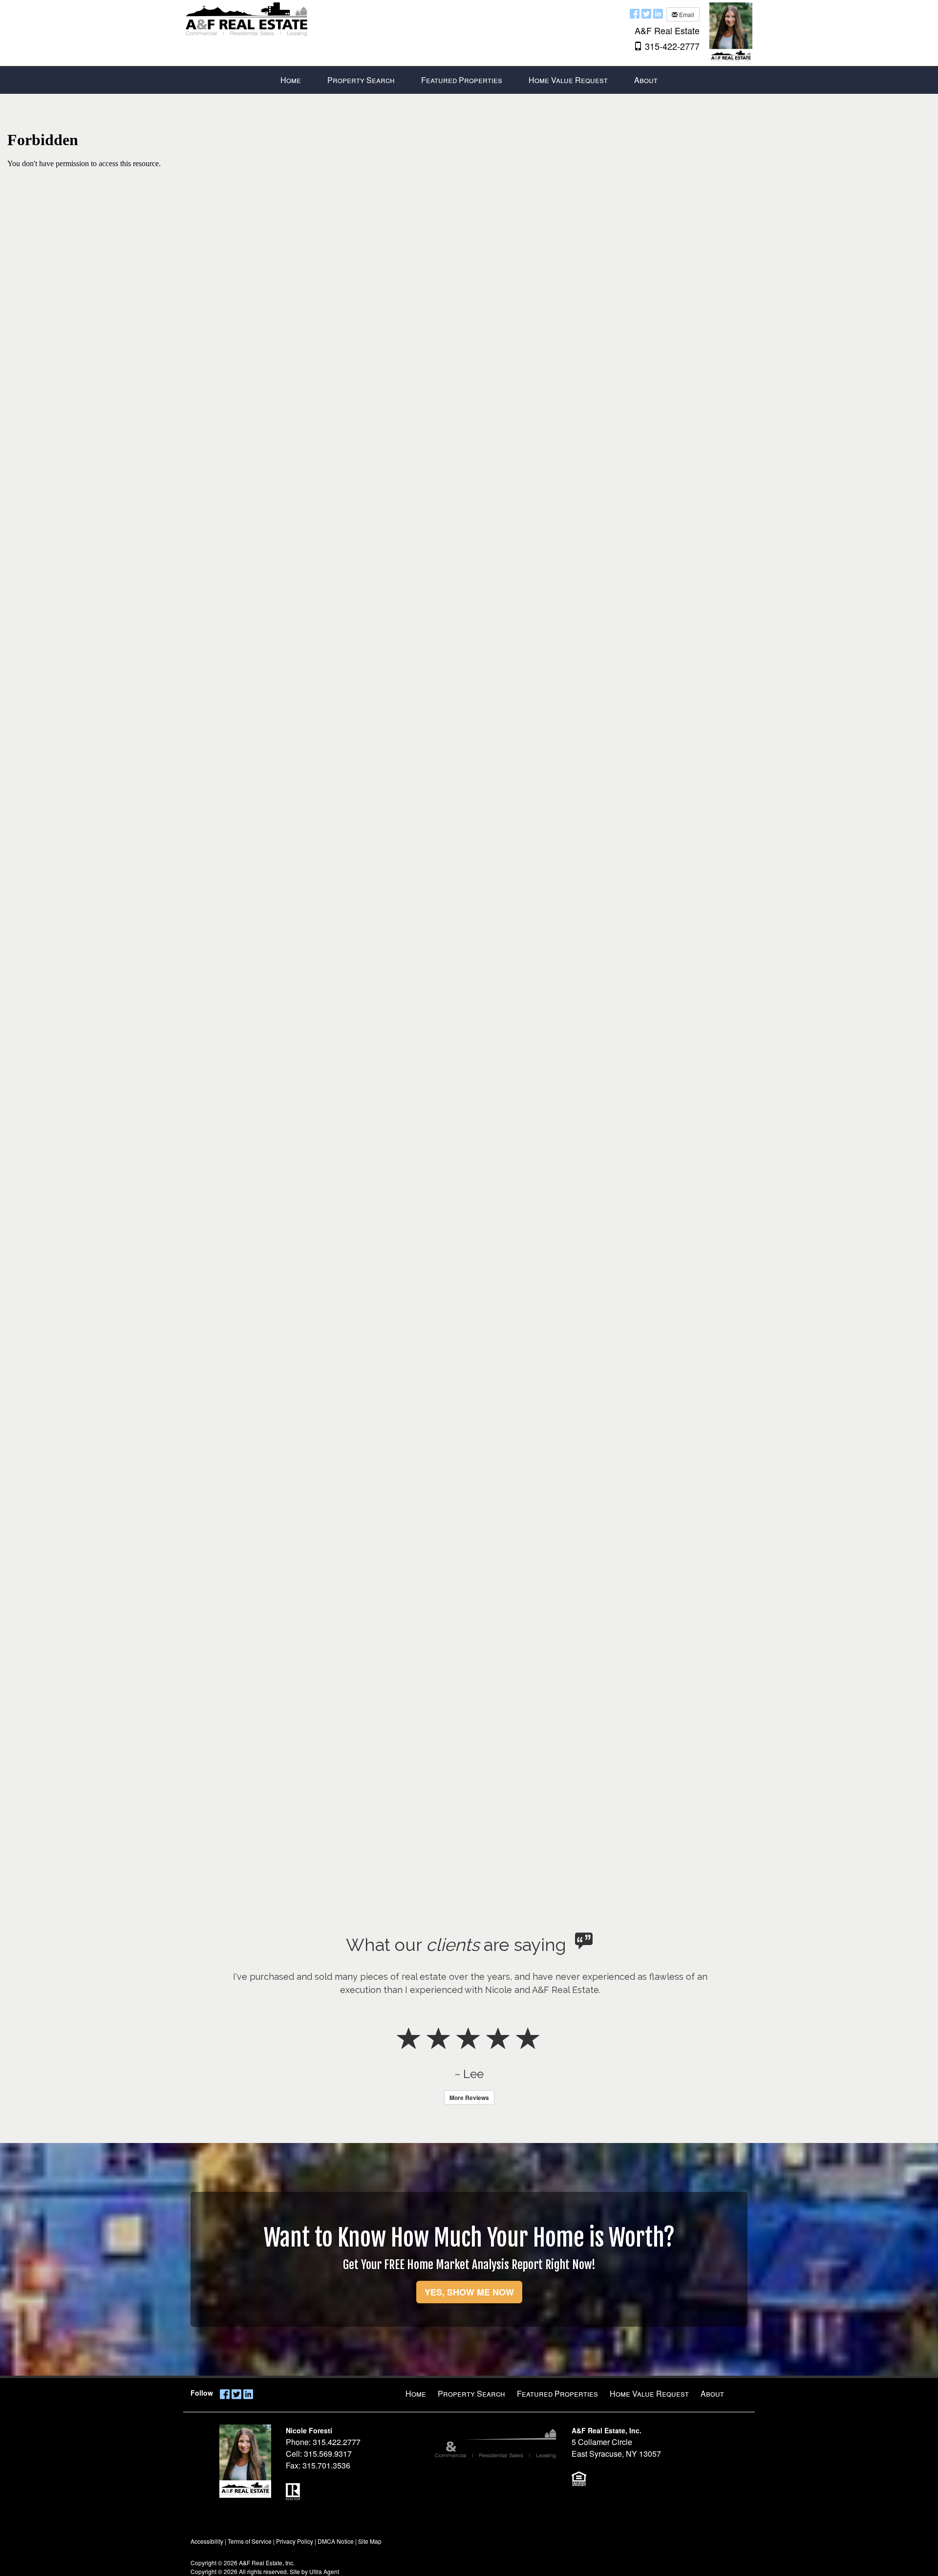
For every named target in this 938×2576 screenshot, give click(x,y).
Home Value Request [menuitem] (568, 80)
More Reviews (469, 2098)
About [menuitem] (646, 80)
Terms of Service (250, 2541)
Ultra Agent (324, 2571)
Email (686, 14)
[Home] (247, 18)
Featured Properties (557, 2393)
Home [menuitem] (291, 80)
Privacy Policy (295, 2541)
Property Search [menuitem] (361, 80)
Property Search (471, 2393)
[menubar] (469, 80)
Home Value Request (649, 2393)
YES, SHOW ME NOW (469, 2292)
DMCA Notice (336, 2541)
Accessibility (207, 2541)
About (712, 2393)
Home (416, 2393)
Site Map (370, 2541)
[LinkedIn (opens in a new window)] (658, 13)
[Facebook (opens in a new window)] (635, 13)
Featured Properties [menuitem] (462, 80)
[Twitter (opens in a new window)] (646, 13)
